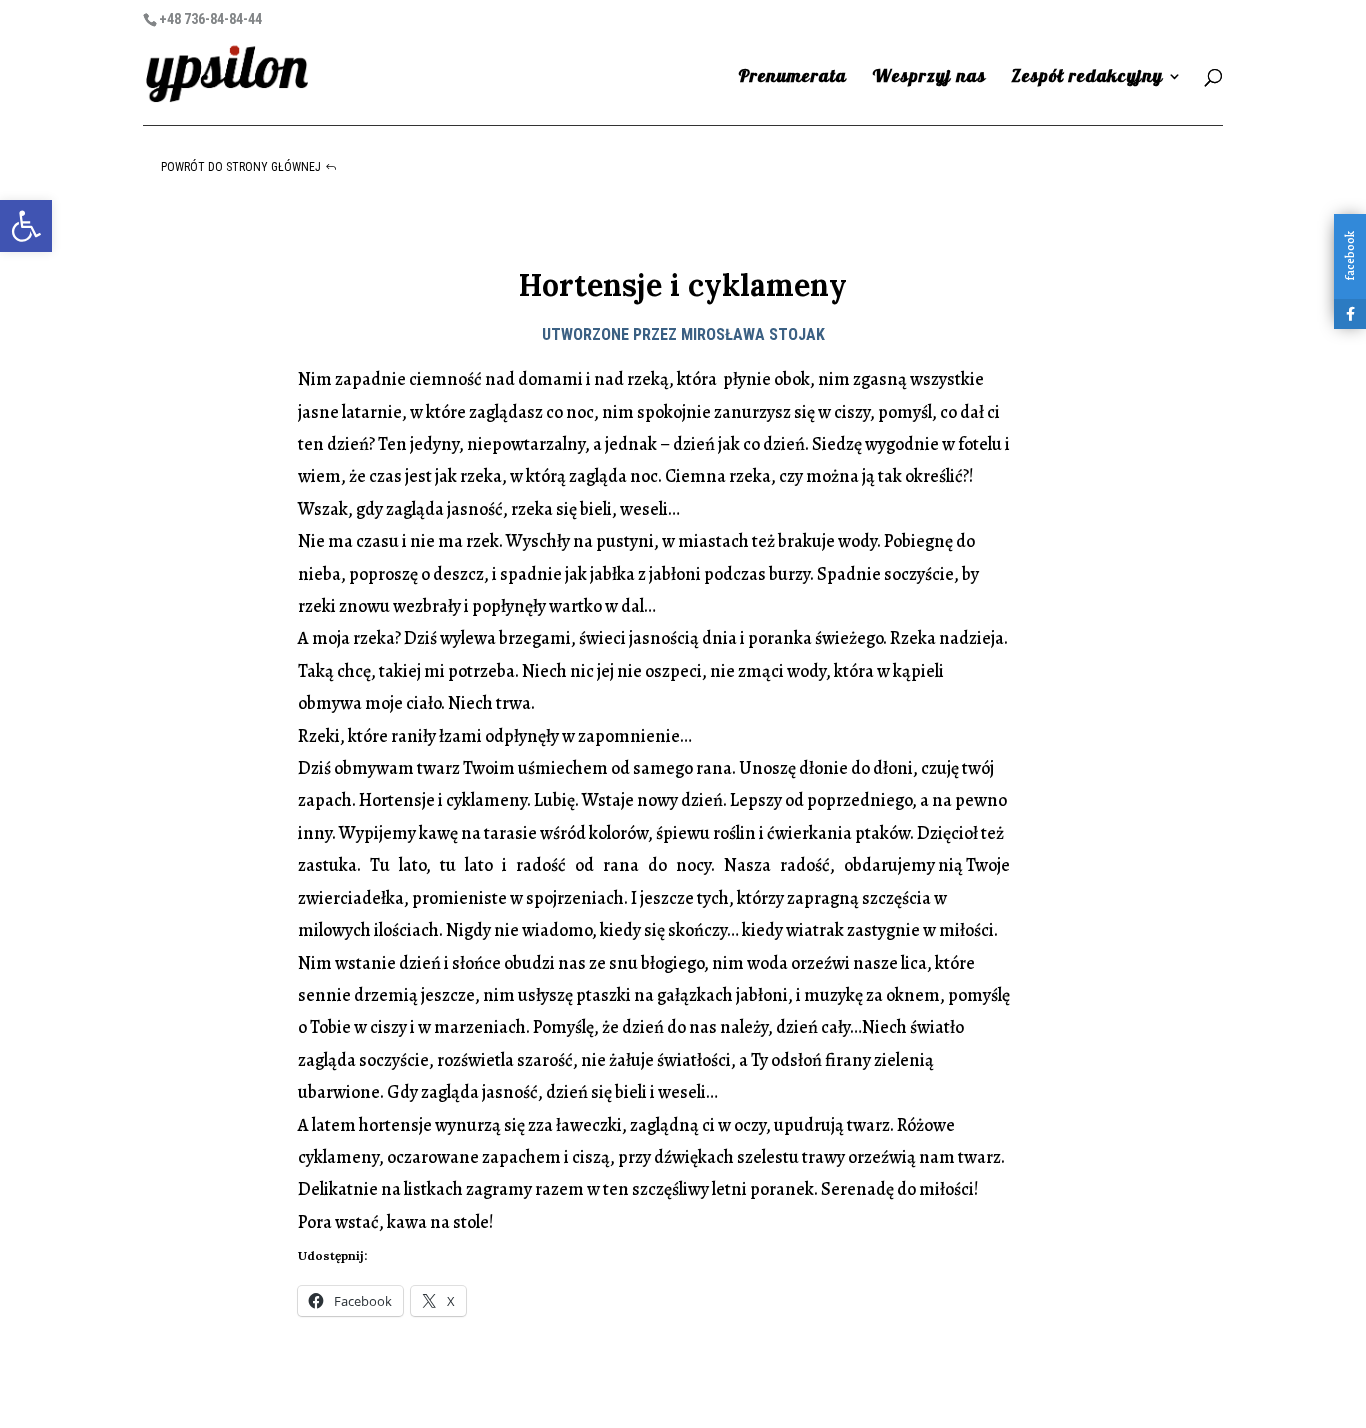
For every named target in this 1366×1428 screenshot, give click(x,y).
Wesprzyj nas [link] (929, 78)
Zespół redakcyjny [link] (1087, 78)
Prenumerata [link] (792, 78)
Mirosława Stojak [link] (753, 334)
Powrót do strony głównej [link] (241, 167)
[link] (26, 226)
